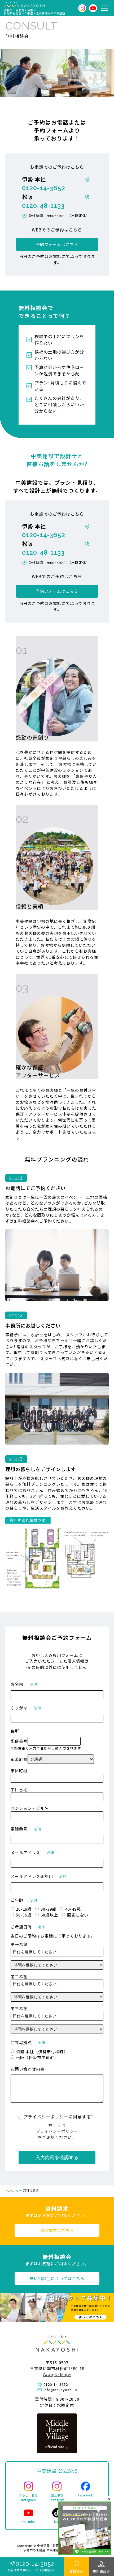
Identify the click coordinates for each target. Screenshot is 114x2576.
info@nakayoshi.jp (60, 2390)
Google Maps (57, 2375)
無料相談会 (101, 2571)
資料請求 (76, 2571)
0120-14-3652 (44, 188)
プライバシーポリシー (57, 2131)
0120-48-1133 (43, 206)
